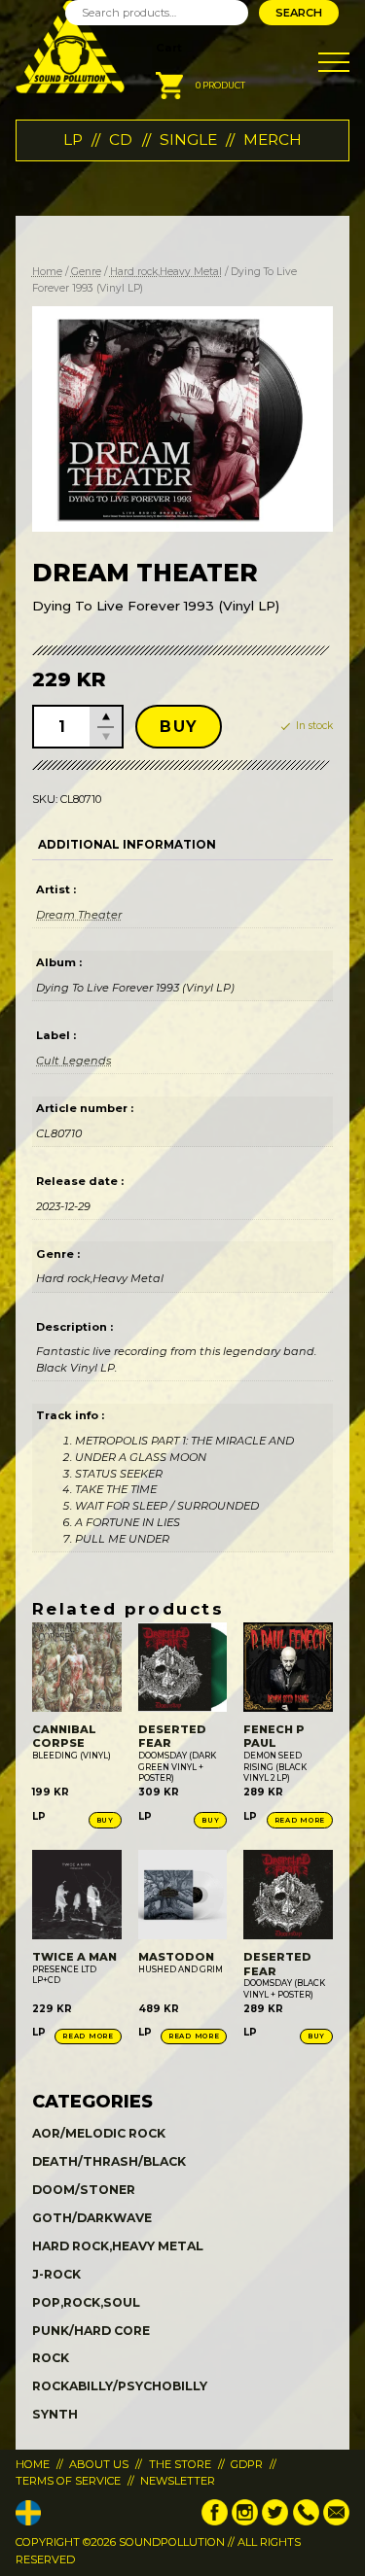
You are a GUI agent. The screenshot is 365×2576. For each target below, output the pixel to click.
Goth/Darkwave (92, 2218)
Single (188, 139)
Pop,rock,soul (86, 2302)
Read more (300, 1820)
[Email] (336, 2522)
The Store (180, 2464)
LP (73, 139)
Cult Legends (73, 1061)
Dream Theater (79, 915)
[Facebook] (215, 2522)
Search (299, 13)
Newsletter (178, 2481)
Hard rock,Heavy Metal (166, 272)
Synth (55, 2414)
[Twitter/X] (275, 2522)
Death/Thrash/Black (109, 2161)
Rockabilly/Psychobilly (120, 2386)
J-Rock (56, 2274)
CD (121, 139)
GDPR (247, 2464)
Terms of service (68, 2481)
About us (99, 2464)
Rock (51, 2358)
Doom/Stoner (84, 2190)
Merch (273, 139)
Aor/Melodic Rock (99, 2133)
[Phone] (306, 2522)
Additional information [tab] (127, 845)
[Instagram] (245, 2522)
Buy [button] (105, 1820)
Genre (86, 272)
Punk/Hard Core (91, 2331)
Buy (179, 727)
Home (47, 272)
